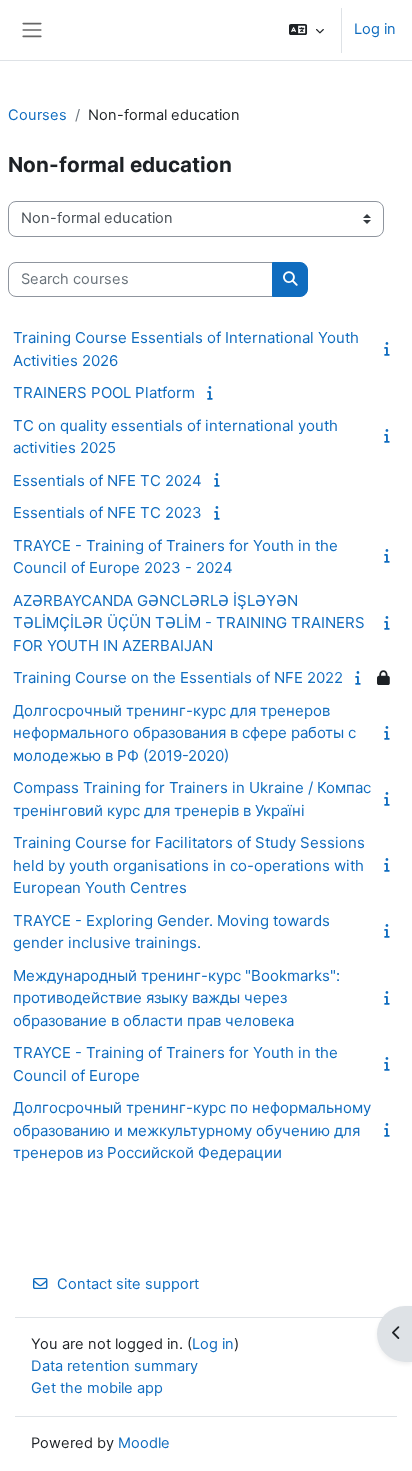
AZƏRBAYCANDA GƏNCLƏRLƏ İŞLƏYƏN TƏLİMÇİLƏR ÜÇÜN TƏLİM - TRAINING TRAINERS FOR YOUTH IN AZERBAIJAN (189, 623)
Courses (37, 115)
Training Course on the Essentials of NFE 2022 (178, 677)
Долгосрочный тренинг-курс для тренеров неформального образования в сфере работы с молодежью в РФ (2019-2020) (184, 733)
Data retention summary (114, 1366)
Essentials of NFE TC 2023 (107, 512)
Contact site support (128, 1284)
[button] (306, 30)
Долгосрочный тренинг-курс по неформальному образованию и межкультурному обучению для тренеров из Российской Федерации (192, 1130)
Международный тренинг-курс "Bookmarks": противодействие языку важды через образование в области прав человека (176, 998)
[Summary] (391, 349)
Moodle (144, 1443)
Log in (375, 29)
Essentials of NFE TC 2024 (107, 480)
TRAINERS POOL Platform (104, 392)
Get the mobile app (97, 1388)
